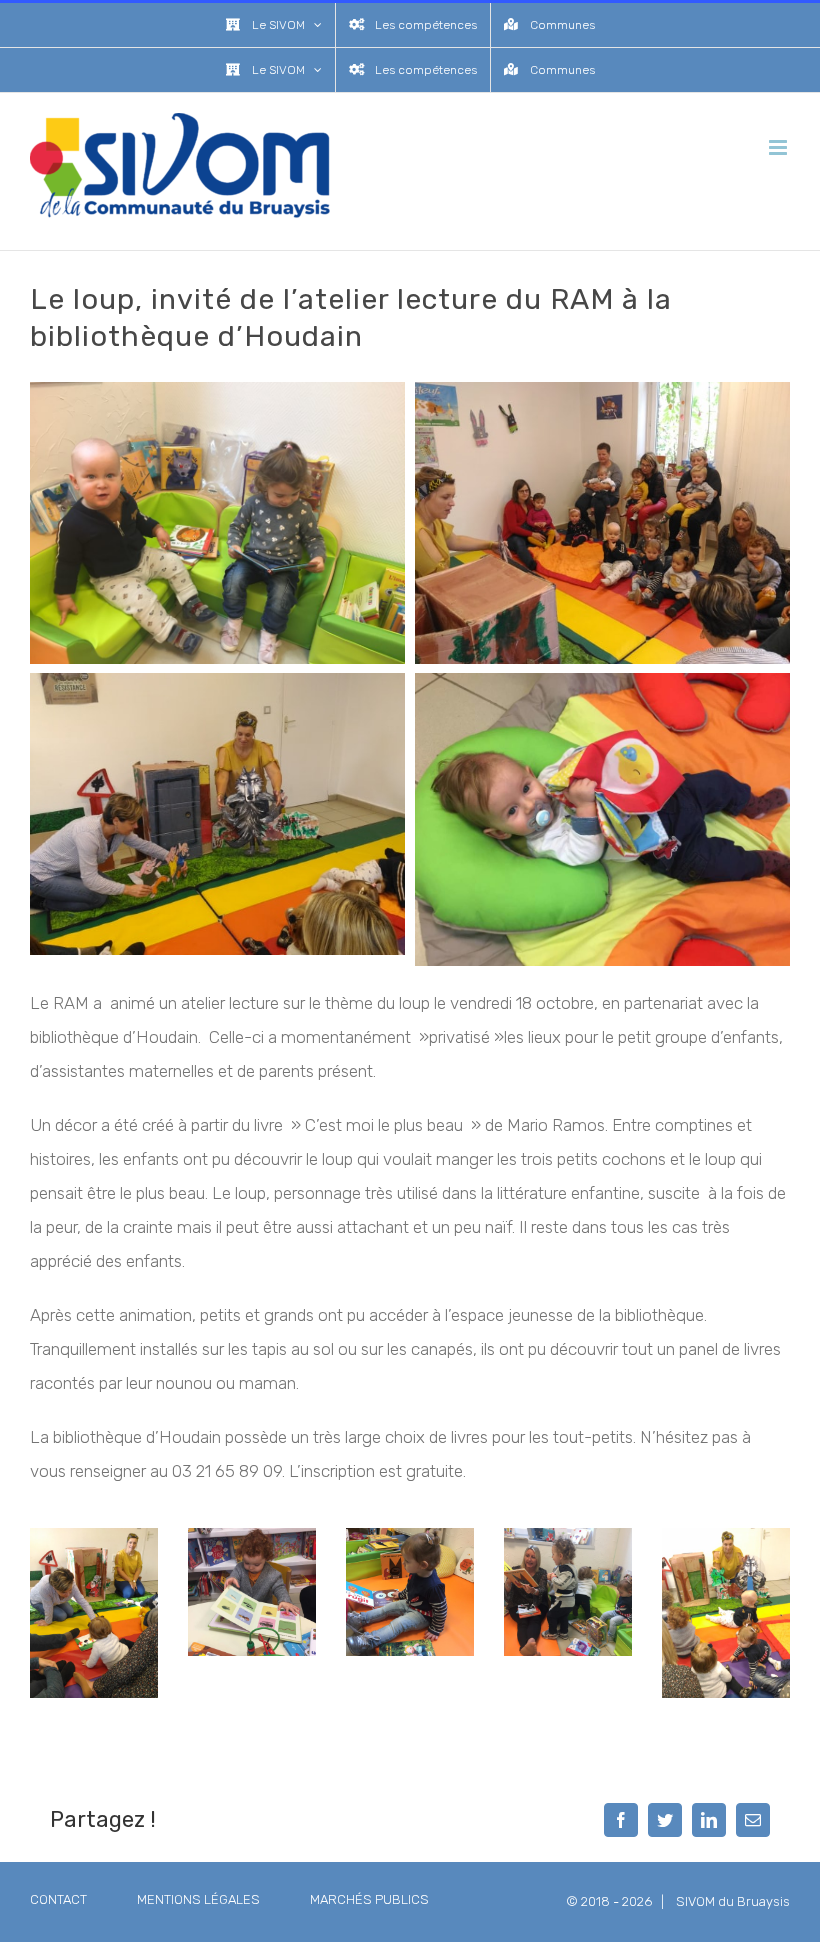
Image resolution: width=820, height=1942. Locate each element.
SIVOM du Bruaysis (733, 1901)
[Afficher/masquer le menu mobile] (779, 147)
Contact (58, 1899)
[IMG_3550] (568, 1536)
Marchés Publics (369, 1899)
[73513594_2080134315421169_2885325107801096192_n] (726, 1536)
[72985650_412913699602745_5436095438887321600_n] (94, 1536)
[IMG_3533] (410, 1536)
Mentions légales (198, 1899)
